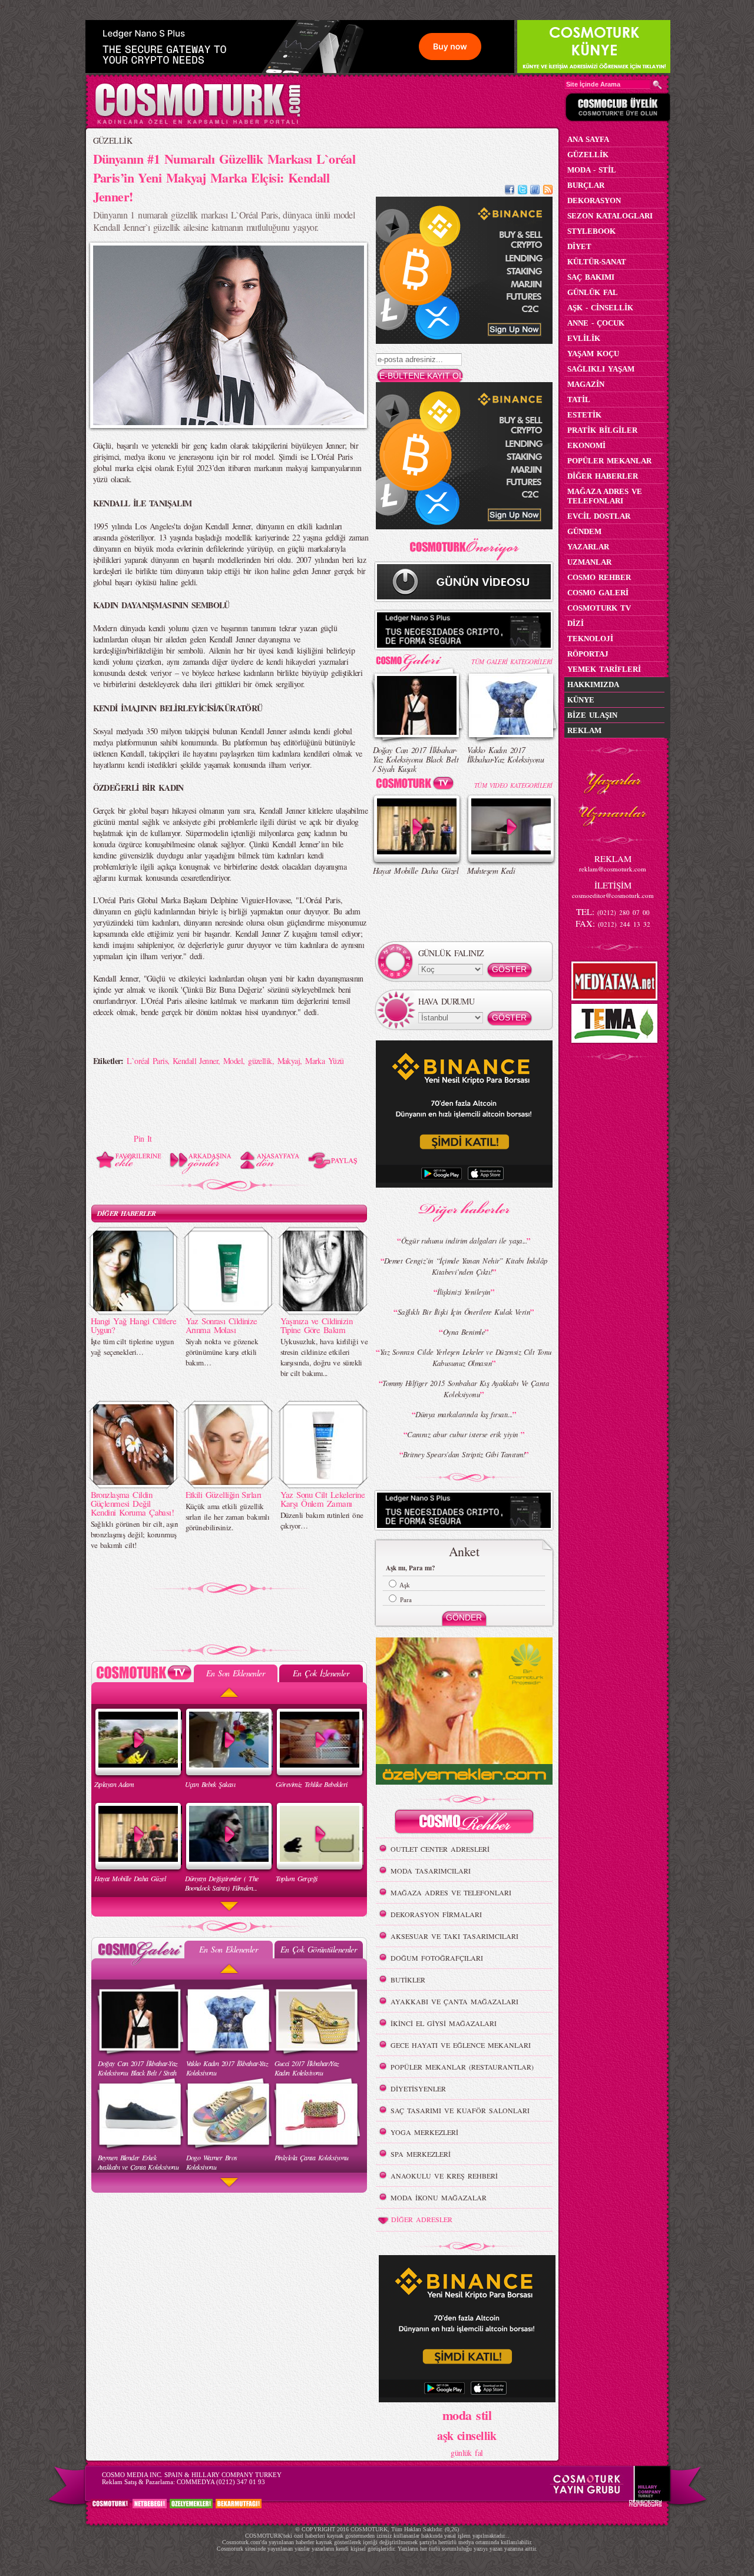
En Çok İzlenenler (321, 1673)
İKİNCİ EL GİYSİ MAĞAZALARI (444, 2023)
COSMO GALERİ (598, 593)
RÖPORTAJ (588, 654)
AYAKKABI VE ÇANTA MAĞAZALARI (454, 2001)
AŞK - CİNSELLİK (600, 308)
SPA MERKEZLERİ (421, 2154)
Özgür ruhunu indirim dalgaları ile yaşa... (464, 1241)
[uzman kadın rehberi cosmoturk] (464, 1823)
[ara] (657, 85)
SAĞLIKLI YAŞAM (601, 369)
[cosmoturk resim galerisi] (417, 659)
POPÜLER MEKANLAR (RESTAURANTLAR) (462, 2067)
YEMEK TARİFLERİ (604, 669)
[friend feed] (535, 191)
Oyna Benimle (464, 1332)
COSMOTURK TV (599, 608)
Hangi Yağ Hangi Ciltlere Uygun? (134, 1325)
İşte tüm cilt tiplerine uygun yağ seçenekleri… (133, 1347)
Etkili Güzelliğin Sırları (224, 1494)
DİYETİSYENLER (418, 2088)
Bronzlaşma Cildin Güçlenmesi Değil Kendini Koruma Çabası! (133, 1503)
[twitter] (522, 191)
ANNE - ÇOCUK (596, 323)
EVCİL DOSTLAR (599, 516)
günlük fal (467, 2453)
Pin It (143, 1138)
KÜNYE (581, 700)
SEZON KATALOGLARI (610, 216)
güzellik (260, 1061)
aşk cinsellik (467, 2436)
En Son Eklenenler (235, 1673)
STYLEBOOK (591, 231)
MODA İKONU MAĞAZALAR (439, 2197)
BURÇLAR (586, 185)
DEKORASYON (594, 200)
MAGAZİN (586, 384)
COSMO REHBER (599, 577)
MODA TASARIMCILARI (431, 1871)
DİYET (579, 246)
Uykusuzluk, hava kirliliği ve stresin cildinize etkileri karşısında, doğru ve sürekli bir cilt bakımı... (324, 1357)
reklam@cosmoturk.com (613, 869)
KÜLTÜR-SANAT (597, 262)
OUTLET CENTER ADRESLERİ (440, 1849)
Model (233, 1061)
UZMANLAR (589, 562)
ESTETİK (584, 415)
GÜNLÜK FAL (593, 292)
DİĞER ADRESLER (422, 2219)
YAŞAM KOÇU (593, 354)
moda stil (467, 2415)
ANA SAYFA (588, 139)
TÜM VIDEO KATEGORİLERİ (513, 785)
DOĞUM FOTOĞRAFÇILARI (437, 1958)
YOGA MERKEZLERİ (424, 2132)
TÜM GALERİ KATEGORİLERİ (512, 662)
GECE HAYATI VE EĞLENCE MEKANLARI (461, 2045)
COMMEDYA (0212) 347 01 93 (221, 2482)
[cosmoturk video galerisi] (417, 785)
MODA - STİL (592, 170)
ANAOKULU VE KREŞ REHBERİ (444, 2176)
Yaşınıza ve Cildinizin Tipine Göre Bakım (317, 1325)
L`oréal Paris (147, 1061)
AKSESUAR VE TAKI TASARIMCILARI (454, 1936)
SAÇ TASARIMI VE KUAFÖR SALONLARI (460, 2110)
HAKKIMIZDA (593, 684)
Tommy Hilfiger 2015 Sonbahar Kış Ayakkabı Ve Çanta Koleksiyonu (466, 1389)
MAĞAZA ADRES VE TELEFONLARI (451, 1892)
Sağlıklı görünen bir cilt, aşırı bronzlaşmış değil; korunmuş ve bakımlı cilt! (135, 1534)
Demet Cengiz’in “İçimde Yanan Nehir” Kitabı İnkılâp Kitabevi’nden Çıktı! (466, 1266)
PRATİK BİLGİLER (602, 430)
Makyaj (289, 1061)
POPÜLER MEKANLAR (609, 461)
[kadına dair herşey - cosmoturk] (198, 123)
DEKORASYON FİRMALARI (436, 1914)
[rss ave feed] (548, 191)
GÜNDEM (584, 531)
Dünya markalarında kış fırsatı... (464, 1414)
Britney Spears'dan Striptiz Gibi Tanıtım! (464, 1454)
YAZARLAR (588, 547)
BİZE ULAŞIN (592, 715)
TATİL (579, 400)
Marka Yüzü (324, 1061)
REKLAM (584, 730)
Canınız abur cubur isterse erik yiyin (464, 1434)
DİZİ (576, 623)
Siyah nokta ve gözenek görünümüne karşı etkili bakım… (222, 1352)
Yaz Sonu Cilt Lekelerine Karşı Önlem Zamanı (323, 1499)
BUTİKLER (408, 1980)
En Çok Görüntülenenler (319, 1949)
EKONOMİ (586, 445)
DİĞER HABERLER (127, 1213)
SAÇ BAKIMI (591, 277)
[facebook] (510, 191)
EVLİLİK (584, 338)
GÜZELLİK (113, 140)
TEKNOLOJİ (590, 639)
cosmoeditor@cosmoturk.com (613, 895)
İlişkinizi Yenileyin (464, 1292)
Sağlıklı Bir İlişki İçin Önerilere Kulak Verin (464, 1312)
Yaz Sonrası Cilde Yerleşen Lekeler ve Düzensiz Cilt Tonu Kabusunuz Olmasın (466, 1357)
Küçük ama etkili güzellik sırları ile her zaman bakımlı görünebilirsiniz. (228, 1517)
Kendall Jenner (195, 1061)
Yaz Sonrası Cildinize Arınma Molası (221, 1325)
